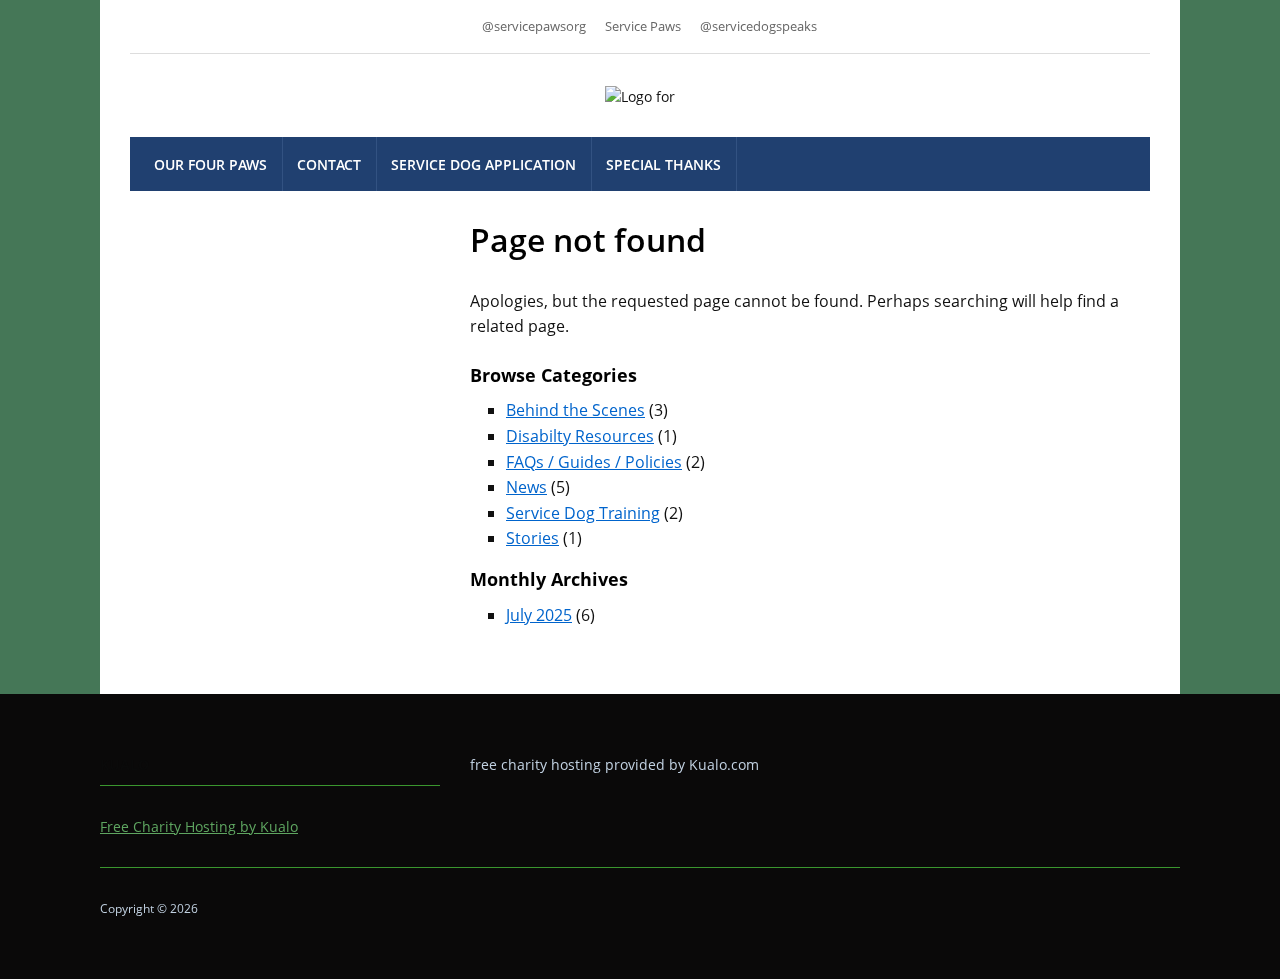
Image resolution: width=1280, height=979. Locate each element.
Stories (532, 538)
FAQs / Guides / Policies (594, 462)
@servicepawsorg (534, 26)
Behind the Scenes (575, 410)
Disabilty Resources (580, 436)
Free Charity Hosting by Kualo (199, 826)
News (526, 487)
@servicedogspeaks (758, 26)
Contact (329, 164)
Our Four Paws (210, 164)
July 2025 (539, 615)
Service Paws (643, 26)
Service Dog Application (483, 164)
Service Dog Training (583, 513)
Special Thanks (663, 164)
